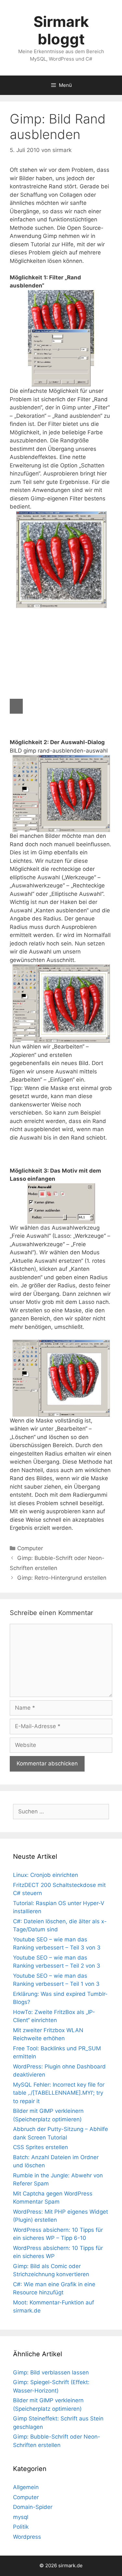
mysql (21, 2517)
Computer (30, 1548)
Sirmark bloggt (61, 30)
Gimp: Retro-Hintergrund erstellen (62, 1578)
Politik (21, 2527)
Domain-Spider (33, 2507)
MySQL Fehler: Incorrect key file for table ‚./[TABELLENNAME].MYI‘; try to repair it (59, 2093)
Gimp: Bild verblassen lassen (51, 2372)
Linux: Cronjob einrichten (46, 1875)
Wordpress (27, 2537)
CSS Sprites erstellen (41, 2147)
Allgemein (26, 2487)
